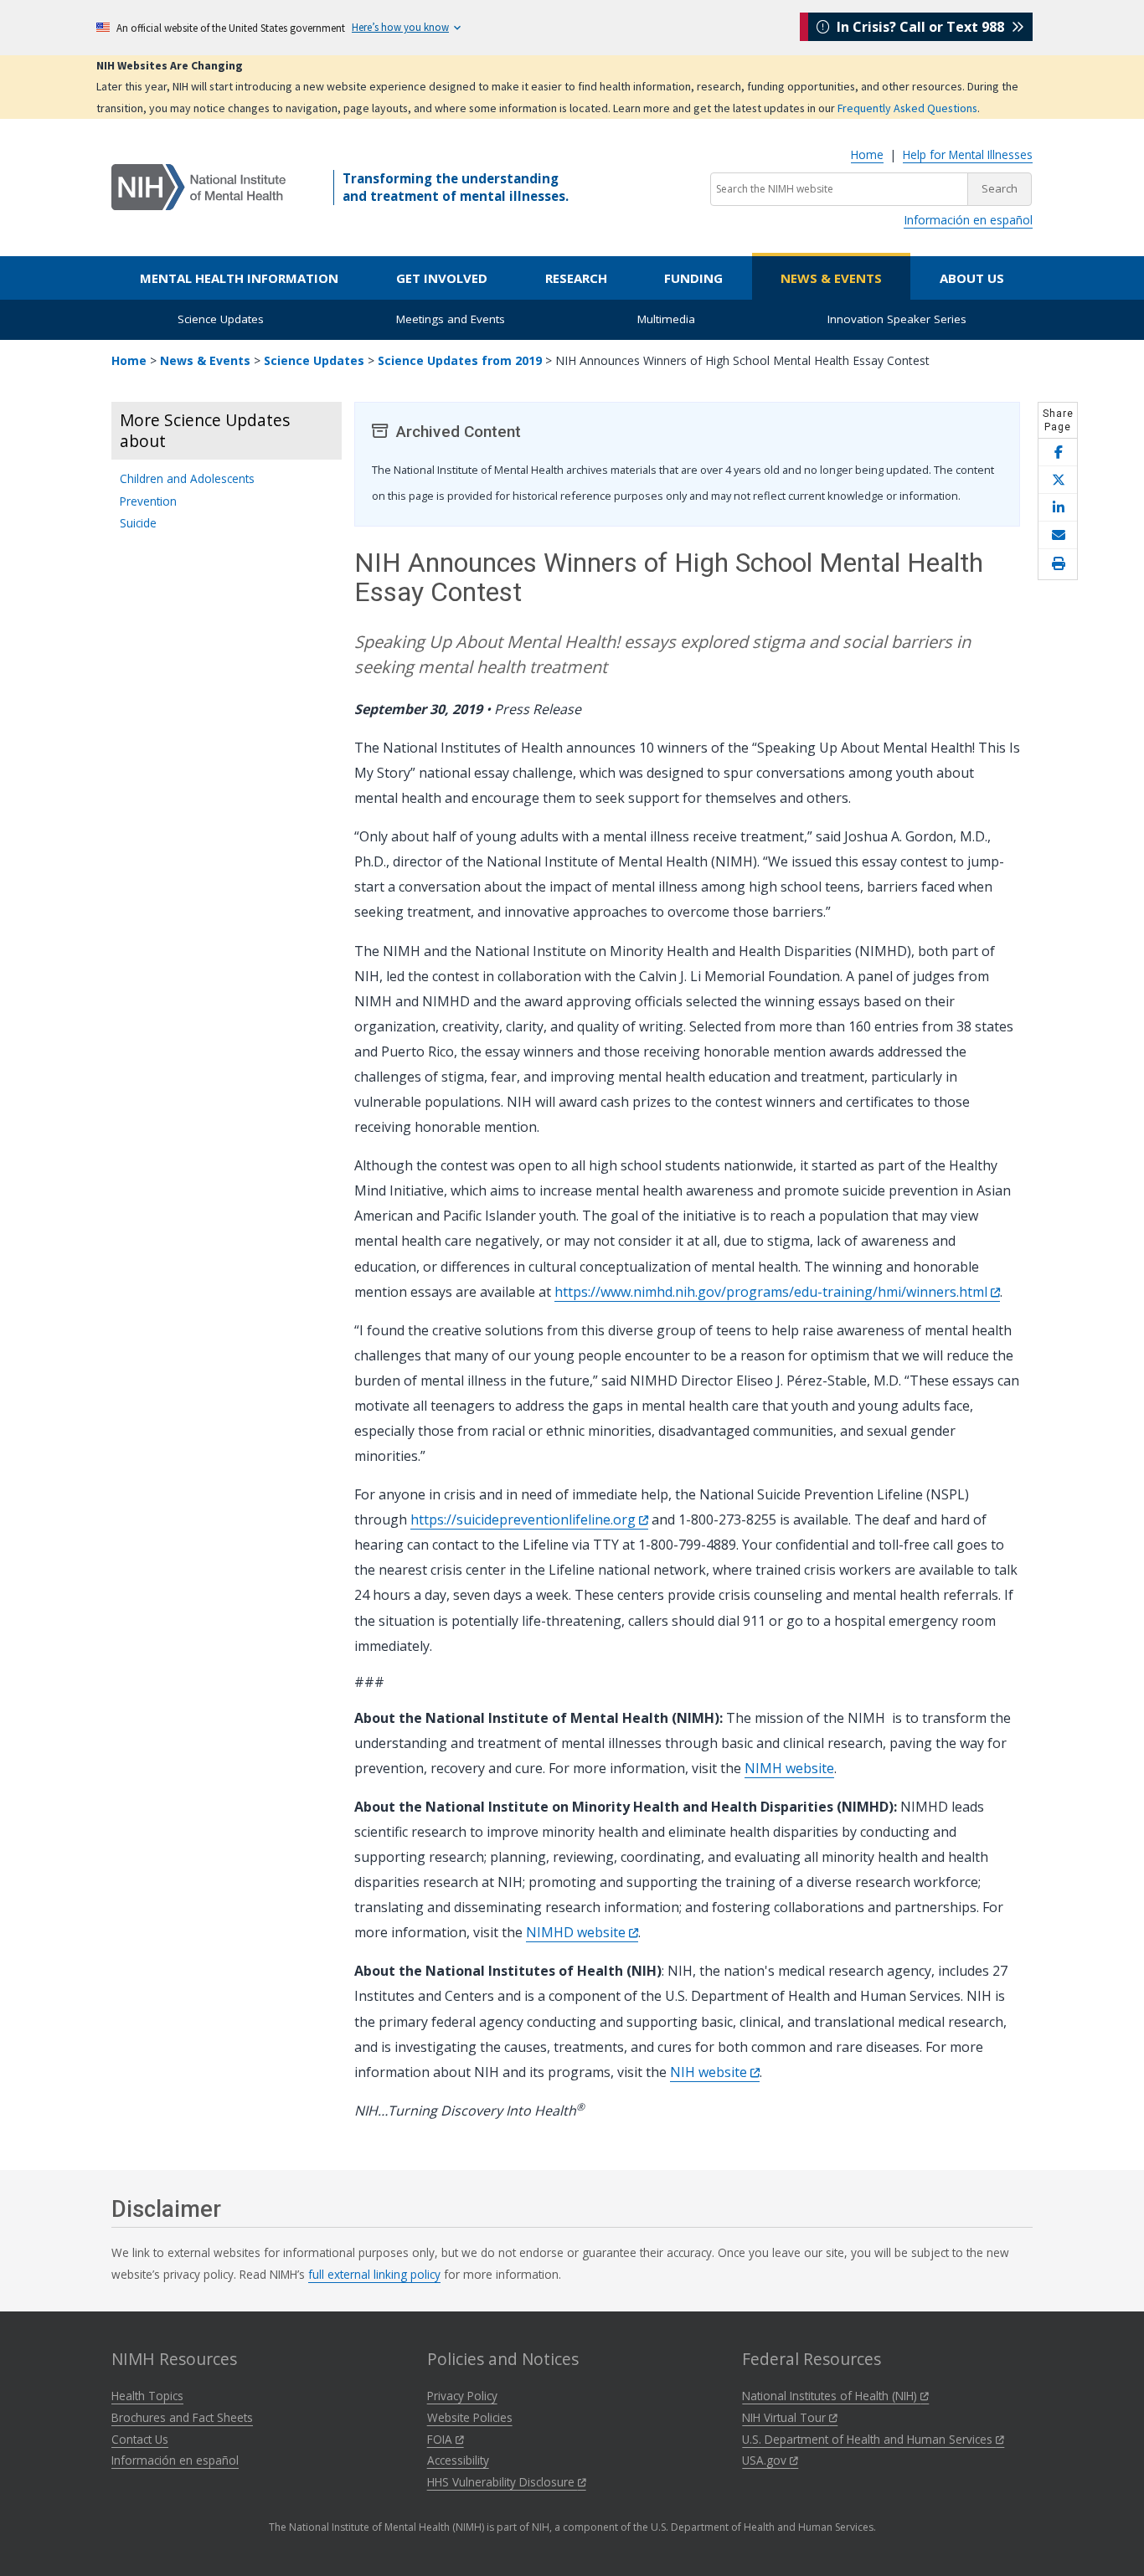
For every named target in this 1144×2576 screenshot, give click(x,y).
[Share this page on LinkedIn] (1058, 508)
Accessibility (458, 2460)
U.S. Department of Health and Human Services (869, 2439)
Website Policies (470, 2417)
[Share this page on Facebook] (1058, 452)
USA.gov (766, 2460)
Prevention (148, 501)
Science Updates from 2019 (460, 360)
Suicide (138, 523)
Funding (693, 278)
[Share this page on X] (1058, 480)
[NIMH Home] (198, 186)
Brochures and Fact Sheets (182, 2417)
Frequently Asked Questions (907, 108)
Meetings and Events (451, 319)
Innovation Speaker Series (897, 319)
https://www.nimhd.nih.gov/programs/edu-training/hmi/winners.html (773, 1292)
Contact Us (140, 2439)
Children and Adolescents (187, 478)
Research (576, 278)
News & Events (831, 278)
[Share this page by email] (1058, 535)
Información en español (968, 220)
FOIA (441, 2439)
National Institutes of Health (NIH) (831, 2396)
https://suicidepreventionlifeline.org (525, 1519)
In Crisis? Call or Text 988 (920, 27)
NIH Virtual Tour (786, 2417)
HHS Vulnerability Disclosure (502, 2482)
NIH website (710, 2072)
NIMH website (789, 1768)
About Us (972, 278)
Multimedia (666, 319)
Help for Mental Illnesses (968, 154)
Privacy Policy (462, 2396)
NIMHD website (577, 1932)
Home (867, 154)
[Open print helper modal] (1058, 564)
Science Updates (221, 319)
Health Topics (147, 2396)
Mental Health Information (239, 278)
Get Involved (442, 278)
